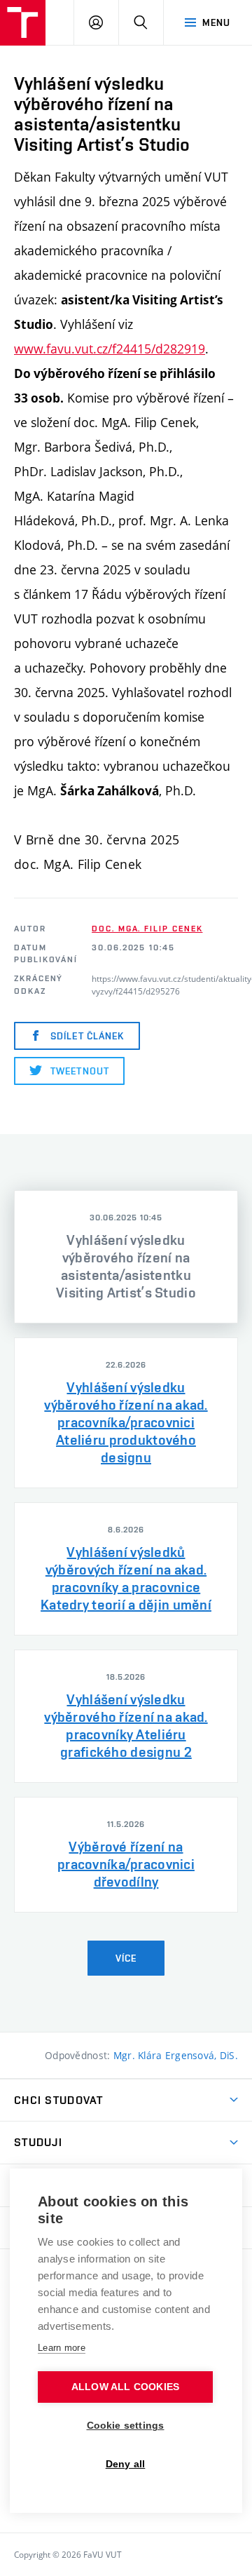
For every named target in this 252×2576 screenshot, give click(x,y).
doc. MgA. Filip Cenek (147, 929)
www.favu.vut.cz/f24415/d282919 (110, 349)
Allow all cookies (125, 2387)
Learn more (62, 2348)
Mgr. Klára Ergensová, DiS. (176, 2055)
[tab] (126, 1257)
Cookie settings (126, 2426)
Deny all (126, 2464)
